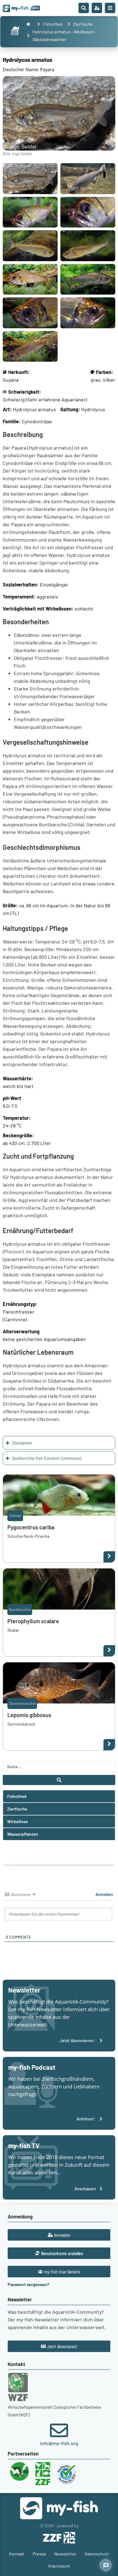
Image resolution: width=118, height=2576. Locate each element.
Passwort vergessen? (28, 2284)
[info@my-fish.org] (59, 2430)
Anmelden (104, 1894)
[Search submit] (59, 1780)
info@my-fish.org (59, 2443)
